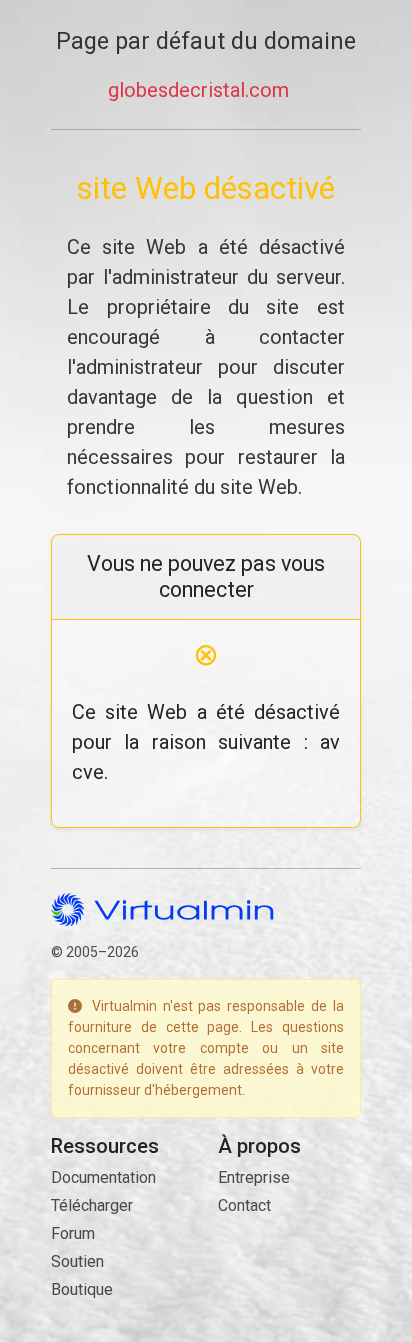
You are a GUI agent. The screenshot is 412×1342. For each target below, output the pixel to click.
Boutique (82, 1289)
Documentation (103, 1177)
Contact (244, 1205)
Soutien (77, 1261)
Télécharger (92, 1205)
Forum (73, 1233)
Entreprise (254, 1177)
